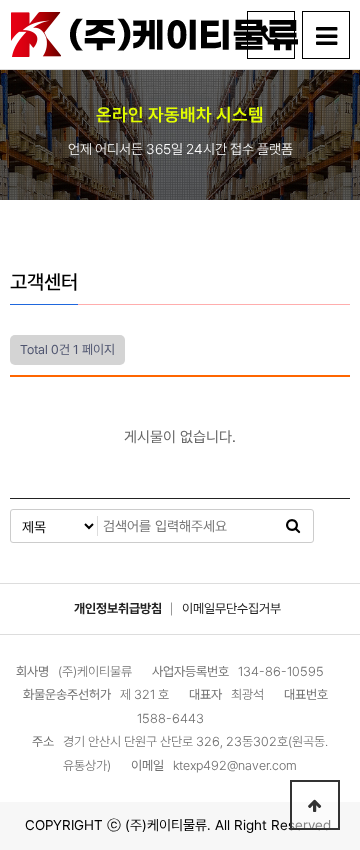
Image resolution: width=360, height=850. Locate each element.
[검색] (293, 526)
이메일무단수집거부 (231, 608)
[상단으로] (315, 805)
